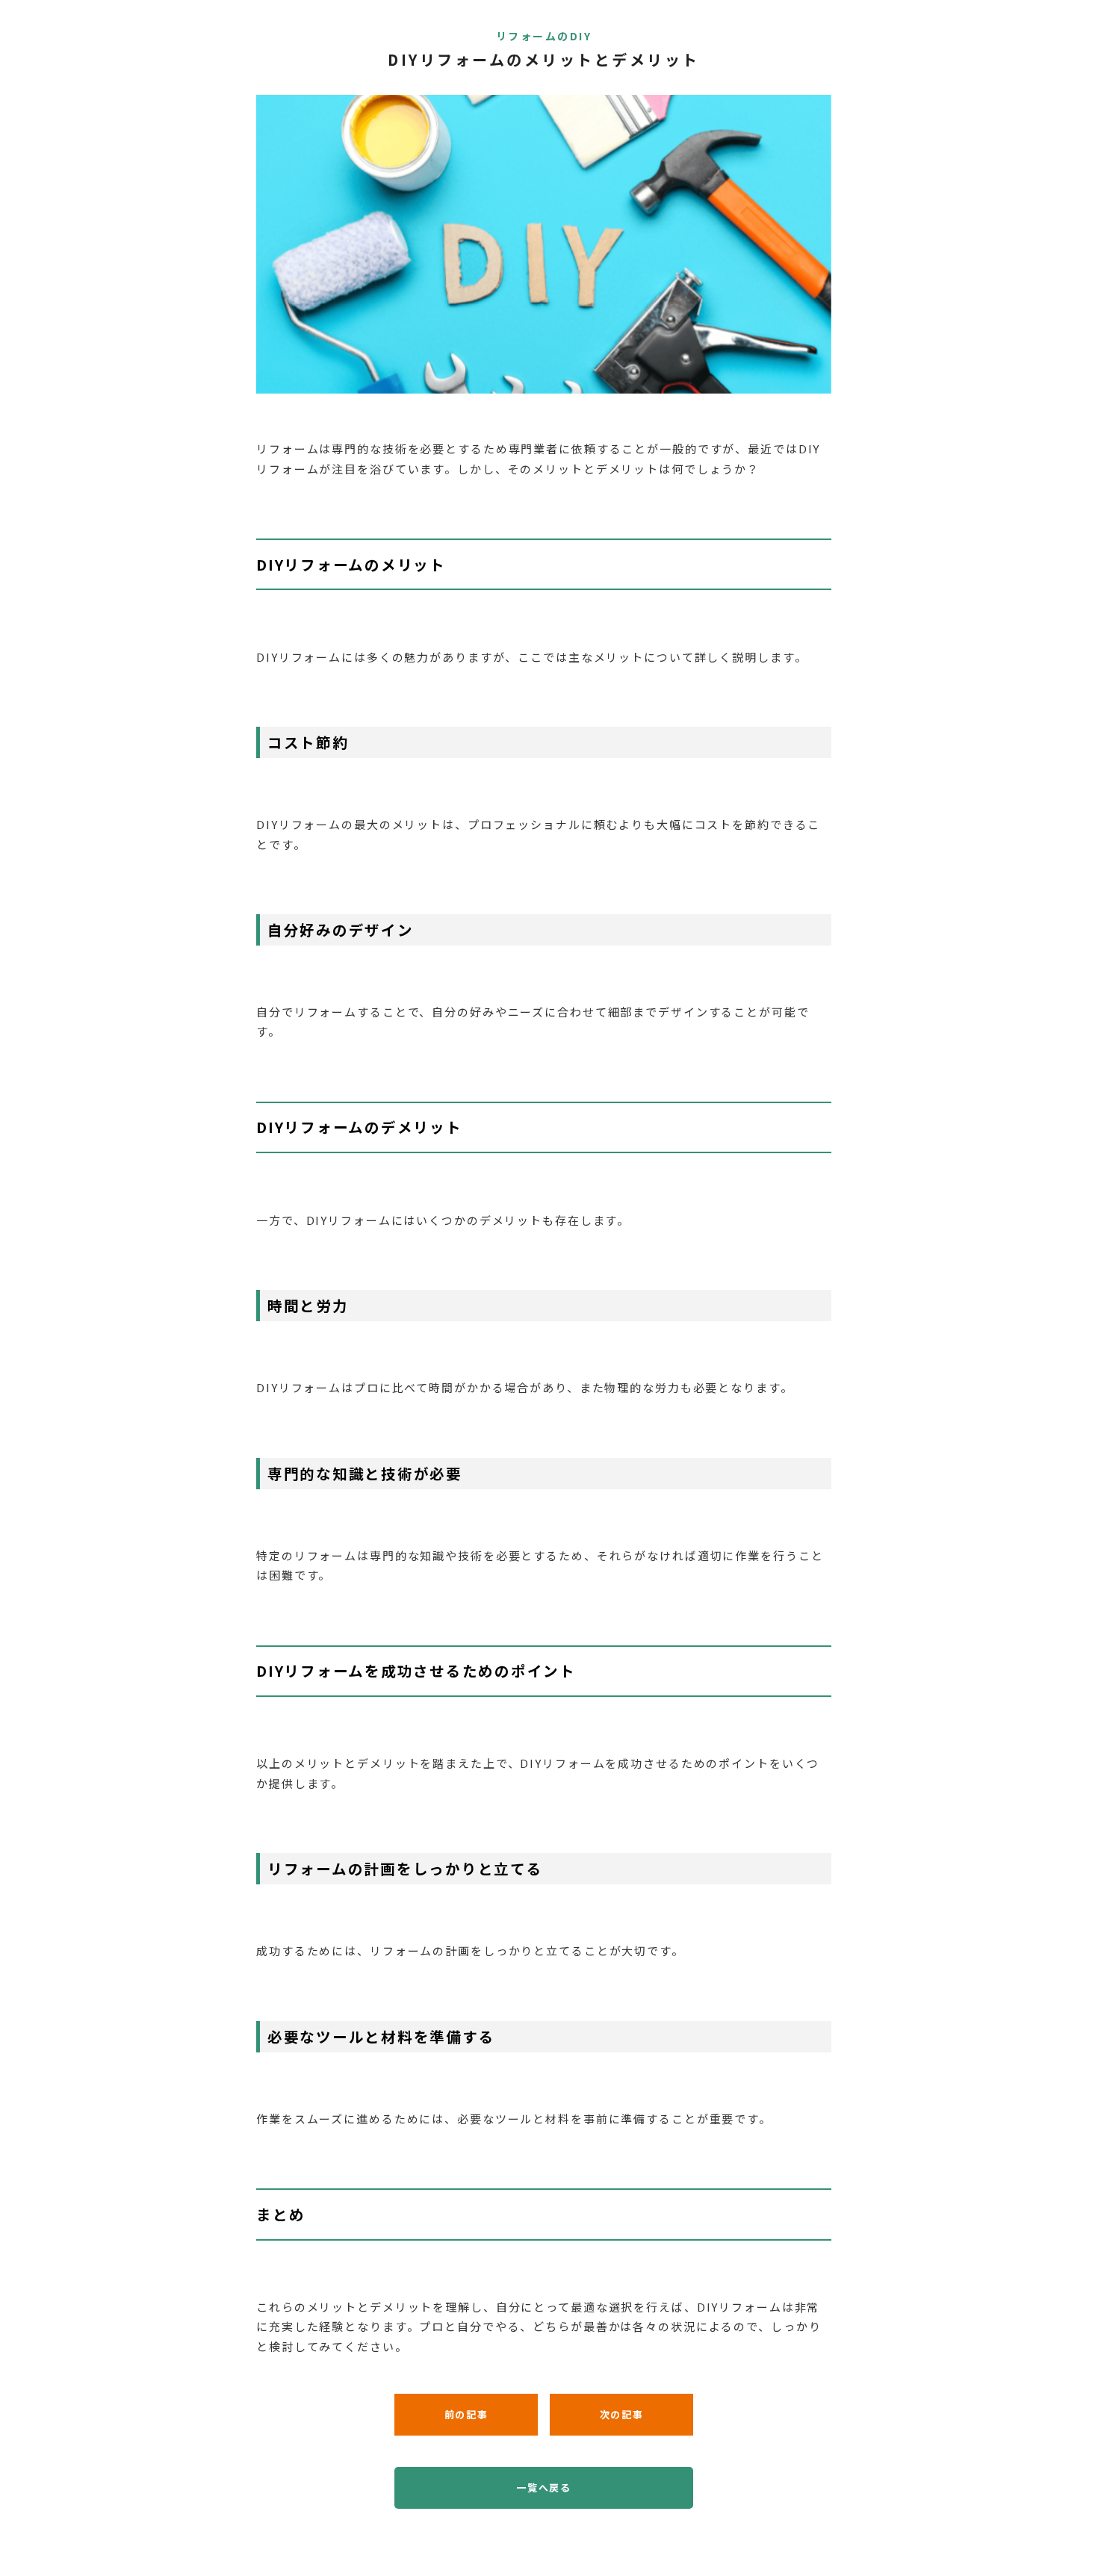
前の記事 (466, 2414)
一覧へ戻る (544, 2487)
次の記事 (622, 2414)
